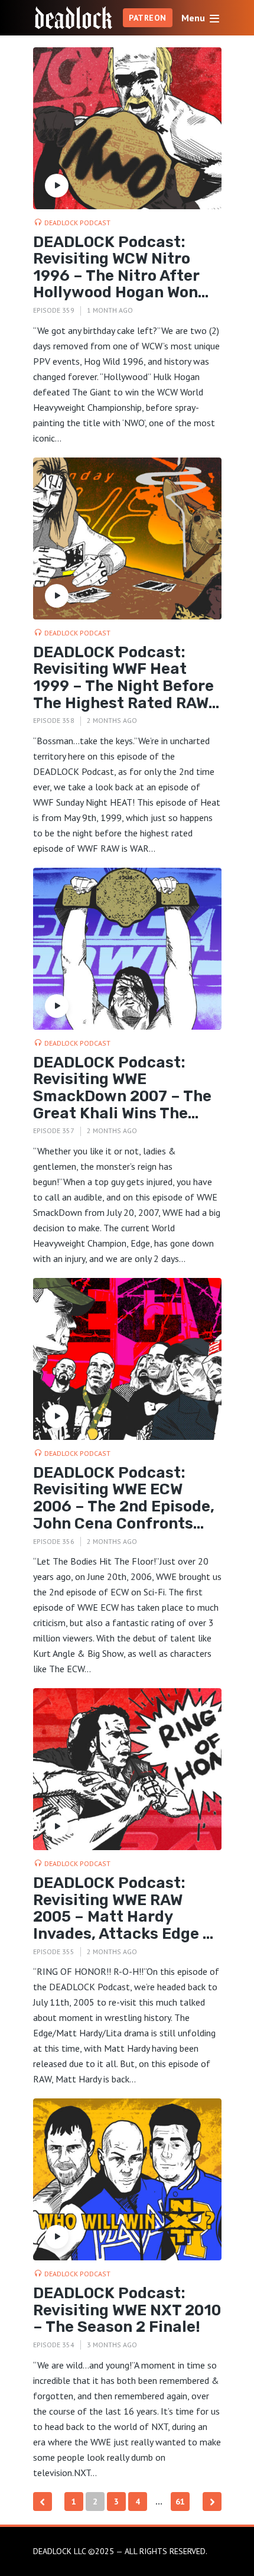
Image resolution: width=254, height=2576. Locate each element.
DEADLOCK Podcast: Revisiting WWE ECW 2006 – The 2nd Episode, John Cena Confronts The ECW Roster (124, 1498)
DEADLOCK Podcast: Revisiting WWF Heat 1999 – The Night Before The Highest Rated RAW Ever (123, 678)
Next (212, 2502)
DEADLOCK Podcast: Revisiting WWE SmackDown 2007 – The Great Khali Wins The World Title (122, 1088)
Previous (43, 2502)
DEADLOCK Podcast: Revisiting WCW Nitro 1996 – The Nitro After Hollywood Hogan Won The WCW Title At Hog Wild (116, 268)
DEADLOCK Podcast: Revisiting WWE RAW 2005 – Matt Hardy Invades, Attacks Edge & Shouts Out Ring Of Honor (123, 1909)
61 (180, 2502)
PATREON (148, 18)
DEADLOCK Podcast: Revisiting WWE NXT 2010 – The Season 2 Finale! (127, 2311)
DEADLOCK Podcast (77, 223)
